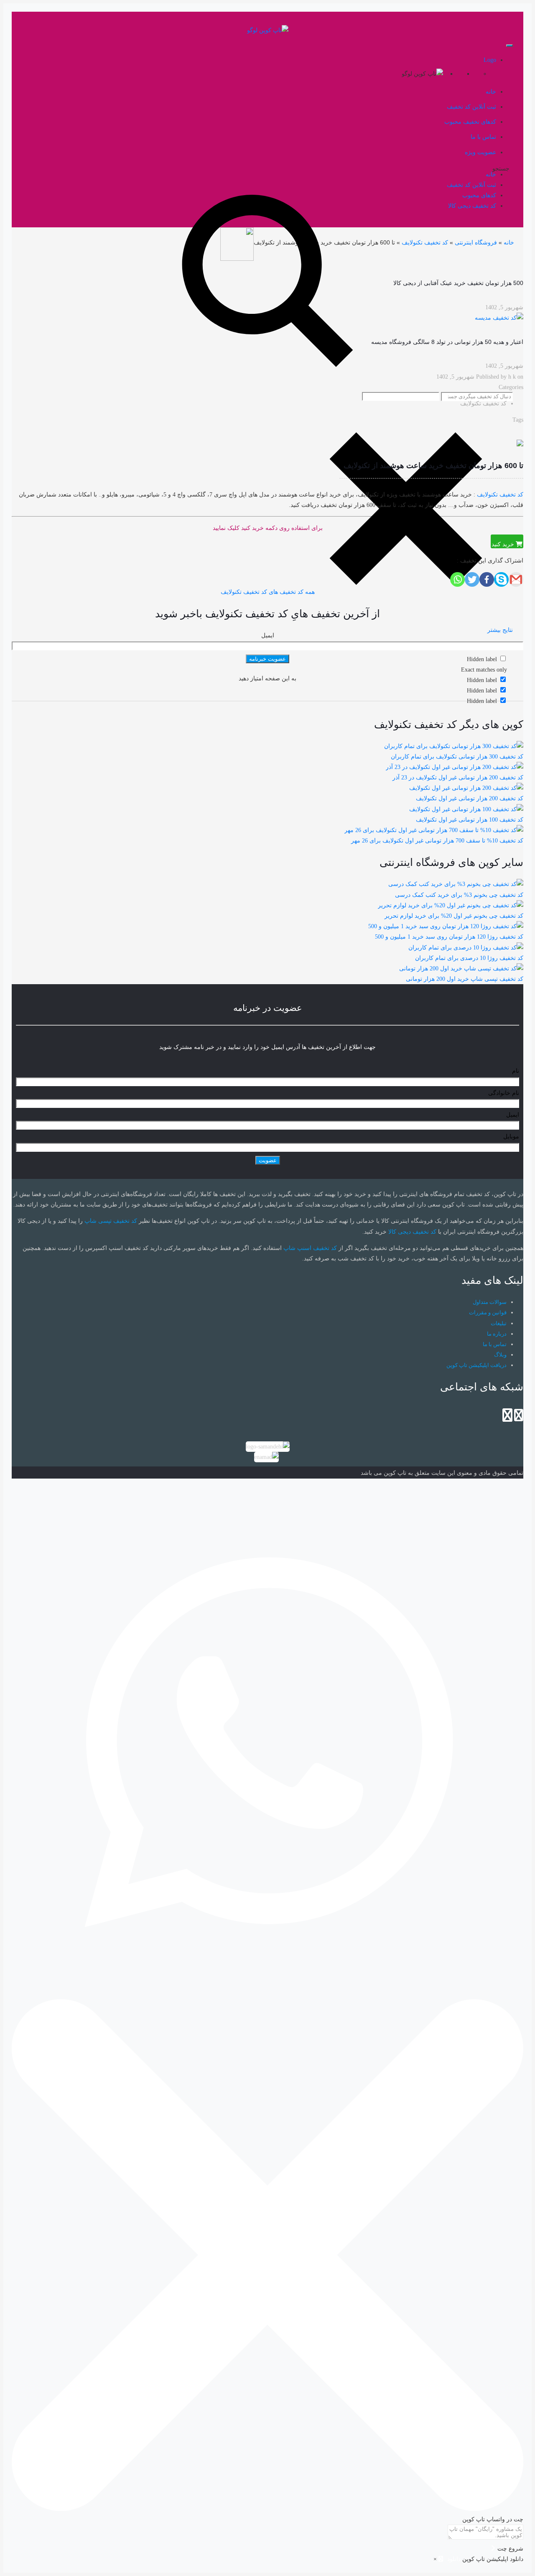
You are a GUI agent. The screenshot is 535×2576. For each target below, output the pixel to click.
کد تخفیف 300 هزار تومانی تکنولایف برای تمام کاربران (457, 757)
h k (512, 377)
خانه (509, 242)
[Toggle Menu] (510, 46)
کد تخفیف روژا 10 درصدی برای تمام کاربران (469, 958)
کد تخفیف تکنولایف (425, 242)
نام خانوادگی (504, 1093)
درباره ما (497, 1334)
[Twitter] (472, 579)
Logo (490, 60)
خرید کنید (504, 544)
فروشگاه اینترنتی (476, 242)
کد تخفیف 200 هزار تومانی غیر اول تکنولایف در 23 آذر (458, 778)
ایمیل (268, 635)
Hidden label (482, 680)
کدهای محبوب (479, 195)
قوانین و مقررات (488, 1312)
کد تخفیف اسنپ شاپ (310, 1248)
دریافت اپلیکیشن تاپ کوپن (476, 1365)
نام (516, 1071)
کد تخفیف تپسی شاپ (111, 1221)
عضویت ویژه (480, 152)
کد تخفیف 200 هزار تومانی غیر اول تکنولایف (470, 798)
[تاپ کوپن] (268, 30)
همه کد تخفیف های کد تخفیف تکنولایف (268, 592)
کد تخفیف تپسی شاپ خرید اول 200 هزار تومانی (465, 979)
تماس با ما (495, 1344)
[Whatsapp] (457, 579)
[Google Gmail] (516, 579)
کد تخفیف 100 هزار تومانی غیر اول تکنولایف (470, 820)
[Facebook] (487, 579)
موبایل (511, 1137)
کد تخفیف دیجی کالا (412, 1232)
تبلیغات (499, 1323)
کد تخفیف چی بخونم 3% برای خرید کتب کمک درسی (459, 895)
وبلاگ (500, 1355)
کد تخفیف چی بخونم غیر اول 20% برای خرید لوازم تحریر (454, 916)
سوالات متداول (490, 1302)
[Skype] (501, 579)
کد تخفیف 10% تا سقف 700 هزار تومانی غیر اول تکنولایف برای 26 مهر (437, 841)
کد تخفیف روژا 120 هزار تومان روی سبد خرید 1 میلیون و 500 (449, 937)
